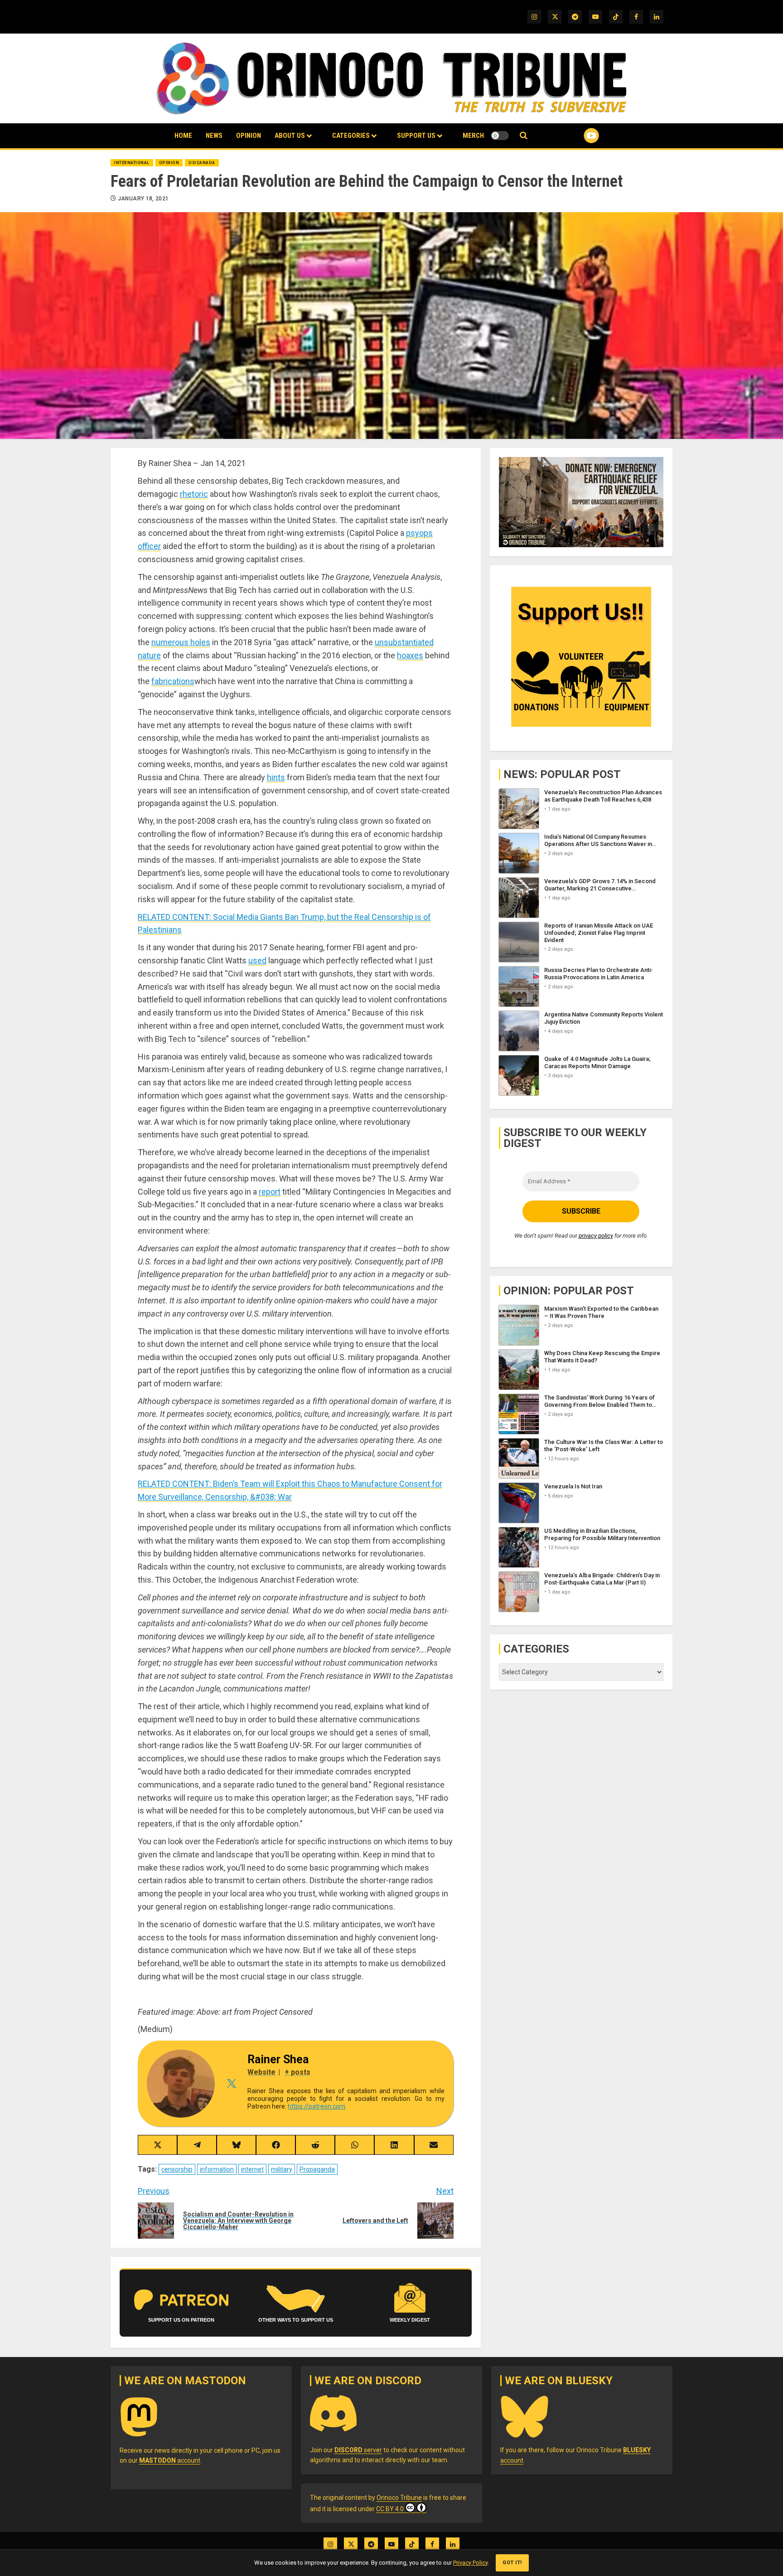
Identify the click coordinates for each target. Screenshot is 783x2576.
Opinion (249, 136)
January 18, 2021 (143, 199)
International (132, 163)
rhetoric (194, 494)
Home (183, 136)
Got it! (512, 2563)
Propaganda (317, 2169)
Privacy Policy (470, 2563)
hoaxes (410, 655)
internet (252, 2169)
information (217, 2169)
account (170, 2460)
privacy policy (596, 1236)
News (214, 136)
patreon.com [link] (317, 2106)
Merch (473, 136)
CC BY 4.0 (390, 2509)
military (282, 2169)
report (270, 1192)
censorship (177, 2169)
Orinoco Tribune (399, 2498)
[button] (524, 136)
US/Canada (202, 163)
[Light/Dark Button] (500, 136)
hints (276, 777)
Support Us (416, 136)
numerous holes (181, 642)
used (257, 960)
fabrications (173, 681)
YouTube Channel (577, 136)
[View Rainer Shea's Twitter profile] (231, 2084)
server (358, 2450)
